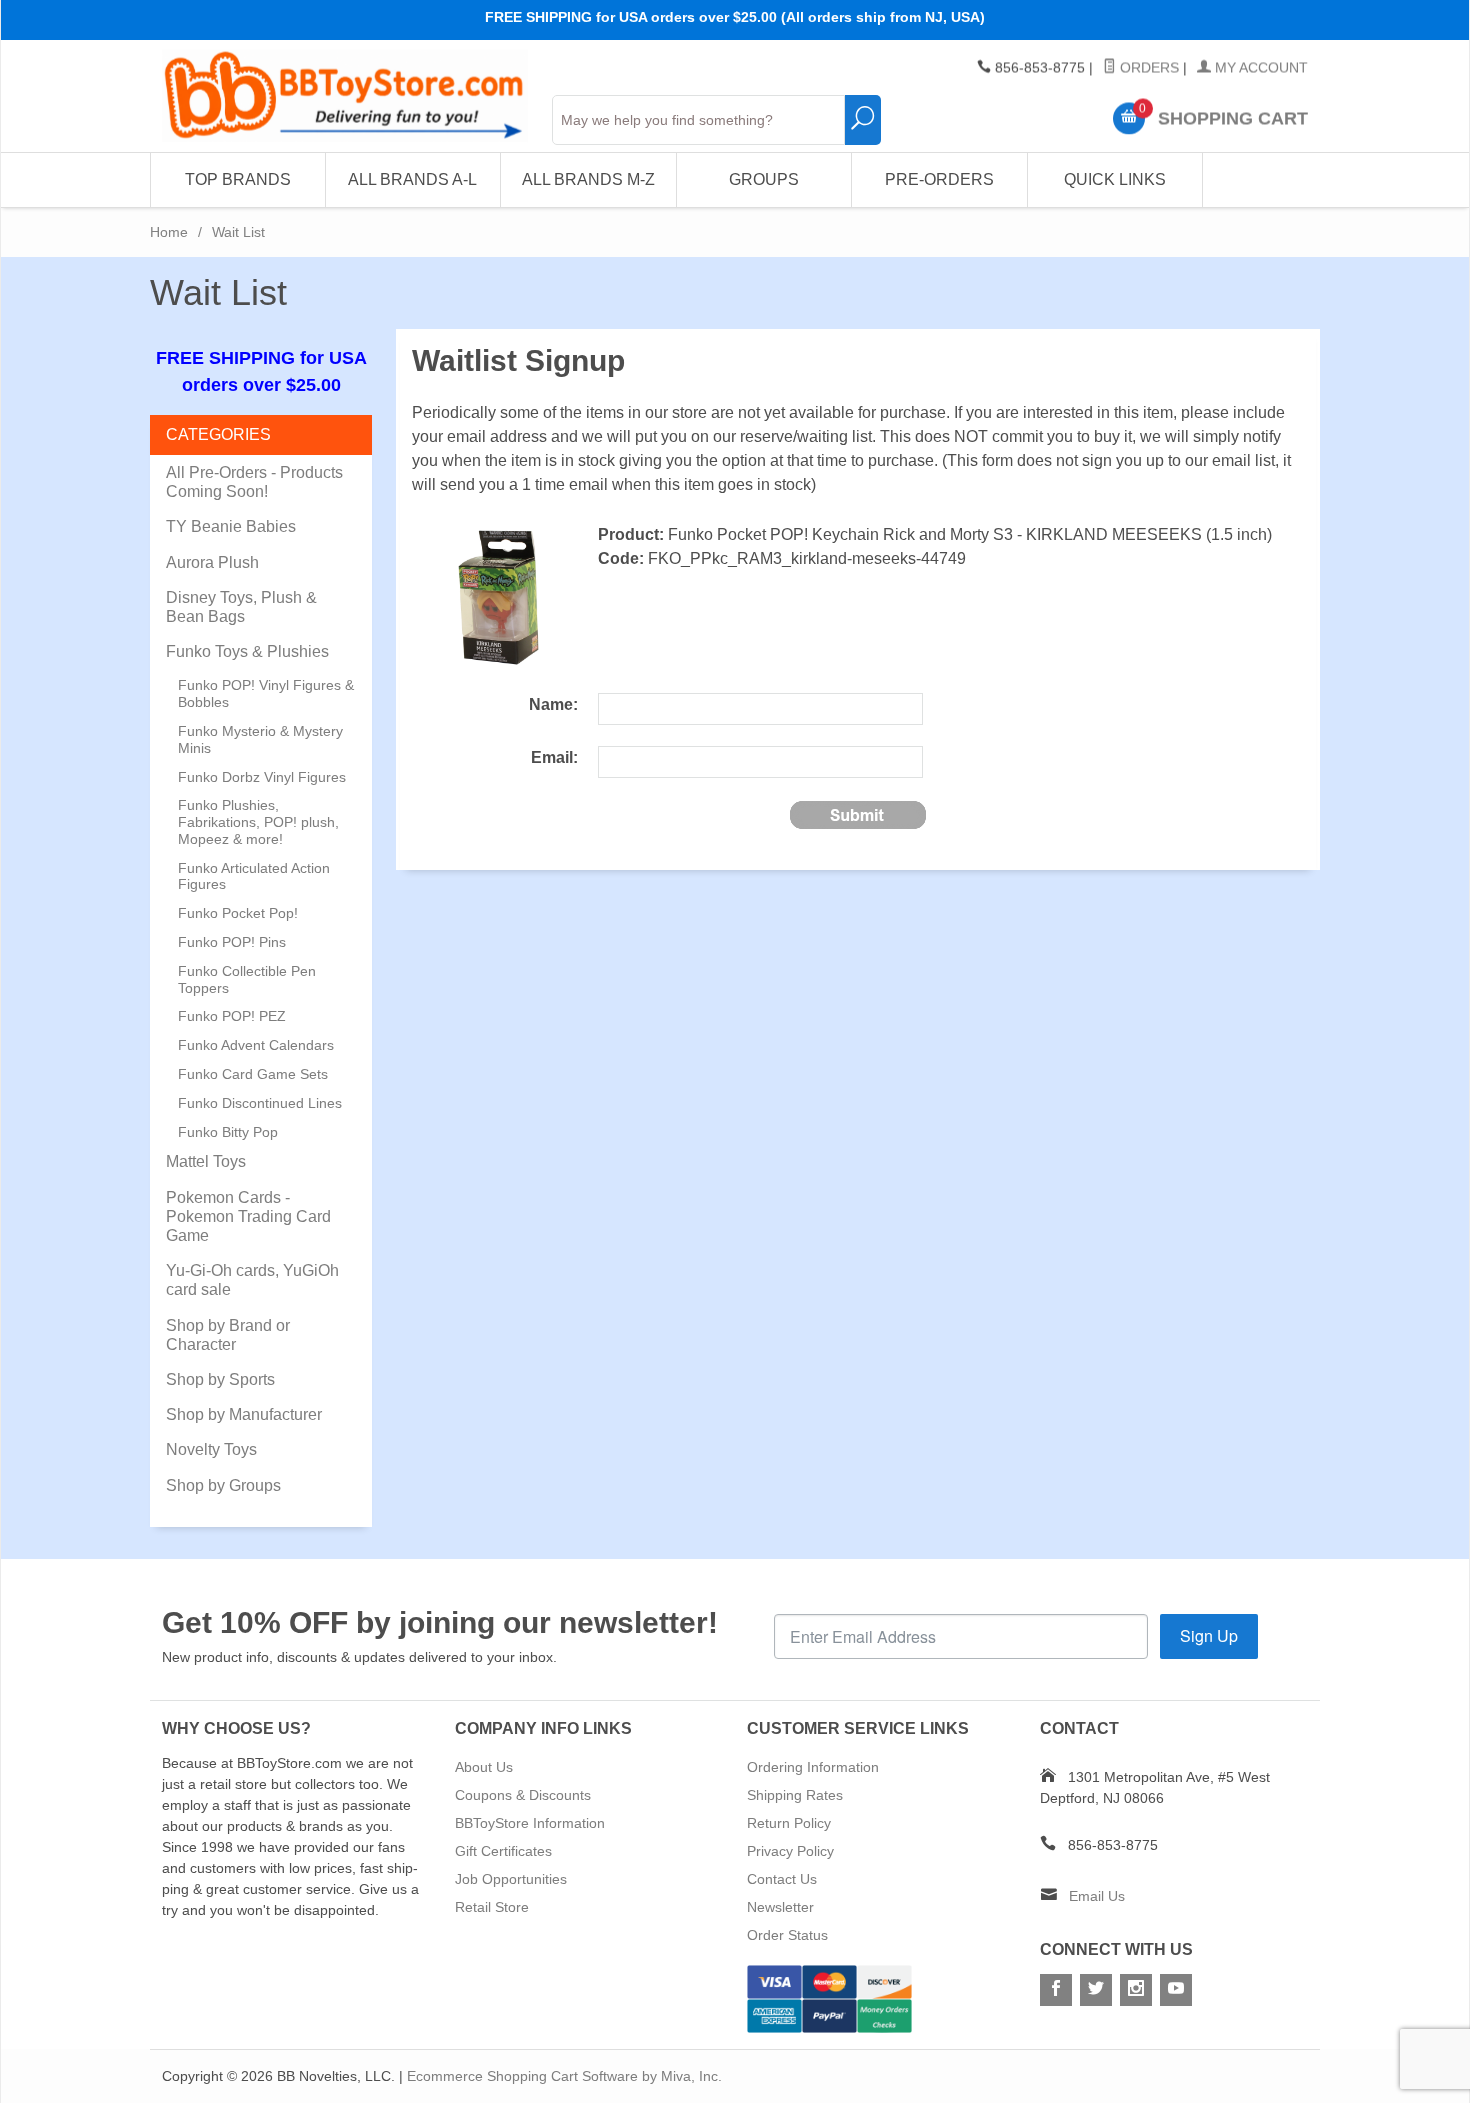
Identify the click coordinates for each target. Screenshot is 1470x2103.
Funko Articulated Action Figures (254, 876)
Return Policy (789, 1823)
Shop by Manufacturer (244, 1414)
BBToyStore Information (530, 1823)
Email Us (1097, 1896)
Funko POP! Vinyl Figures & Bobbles (266, 693)
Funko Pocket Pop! (238, 913)
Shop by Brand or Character (228, 1335)
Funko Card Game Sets (253, 1074)
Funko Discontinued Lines (260, 1103)
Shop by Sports (220, 1379)
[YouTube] (1176, 1990)
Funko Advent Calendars (256, 1045)
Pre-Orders (939, 179)
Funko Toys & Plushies (247, 651)
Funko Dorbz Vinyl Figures (262, 777)
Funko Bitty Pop (228, 1132)
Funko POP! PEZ (232, 1016)
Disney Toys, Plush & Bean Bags (241, 607)
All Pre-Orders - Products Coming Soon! (254, 482)
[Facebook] (1056, 1990)
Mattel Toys (206, 1161)
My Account (1259, 68)
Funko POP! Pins (232, 942)
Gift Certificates (503, 1851)
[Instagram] (1136, 1990)
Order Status (787, 1935)
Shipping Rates (795, 1795)
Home (169, 232)
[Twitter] (1096, 1990)
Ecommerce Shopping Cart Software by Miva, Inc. (564, 2076)
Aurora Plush (212, 562)
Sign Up (1209, 1635)
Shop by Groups (223, 1485)
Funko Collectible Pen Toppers (247, 979)
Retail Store (492, 1907)
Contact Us (782, 1879)
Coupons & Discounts (523, 1795)
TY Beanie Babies (231, 526)
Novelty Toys (211, 1449)
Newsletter (780, 1907)
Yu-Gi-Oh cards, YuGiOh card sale (252, 1280)
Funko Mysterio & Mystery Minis (260, 739)
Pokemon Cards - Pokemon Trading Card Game (248, 1216)
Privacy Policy (790, 1851)
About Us (484, 1767)
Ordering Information (813, 1767)
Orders (1147, 68)
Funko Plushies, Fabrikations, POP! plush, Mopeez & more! (258, 822)
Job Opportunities (511, 1879)
